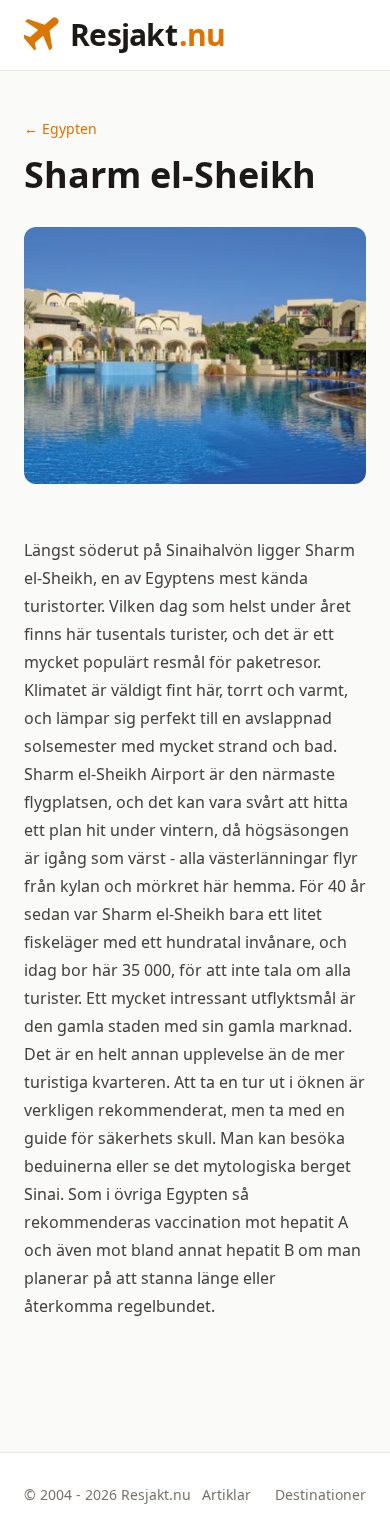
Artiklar (226, 1494)
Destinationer (320, 1494)
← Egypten (60, 128)
